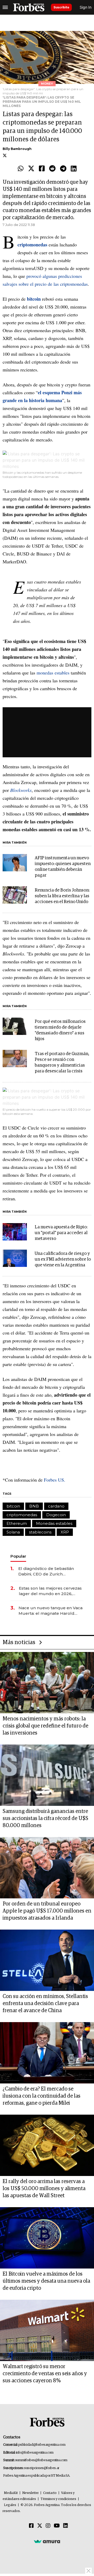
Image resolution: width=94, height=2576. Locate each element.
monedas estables (53, 673)
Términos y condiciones (58, 2499)
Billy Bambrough (17, 149)
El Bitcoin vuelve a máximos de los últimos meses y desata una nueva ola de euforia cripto (46, 2281)
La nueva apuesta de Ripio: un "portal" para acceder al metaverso (61, 1233)
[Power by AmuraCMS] (47, 2541)
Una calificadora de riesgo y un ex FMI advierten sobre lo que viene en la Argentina (63, 1259)
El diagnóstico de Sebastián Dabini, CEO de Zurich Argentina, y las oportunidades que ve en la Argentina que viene (49, 1571)
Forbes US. (55, 1480)
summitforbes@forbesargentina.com (41, 2460)
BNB (34, 1506)
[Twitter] (31, 169)
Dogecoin (56, 1515)
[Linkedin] (74, 169)
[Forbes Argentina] (29, 7)
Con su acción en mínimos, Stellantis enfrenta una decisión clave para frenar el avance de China (45, 2003)
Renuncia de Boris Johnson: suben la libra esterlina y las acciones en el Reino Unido (62, 896)
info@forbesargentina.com (35, 2453)
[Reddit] (52, 169)
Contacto (50, 2493)
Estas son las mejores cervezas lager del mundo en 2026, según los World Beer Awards (50, 1591)
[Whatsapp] (21, 169)
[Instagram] (48, 2526)
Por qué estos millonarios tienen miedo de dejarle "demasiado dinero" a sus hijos (60, 1030)
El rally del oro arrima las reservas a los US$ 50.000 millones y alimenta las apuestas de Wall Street (44, 2189)
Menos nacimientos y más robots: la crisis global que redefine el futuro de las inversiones (45, 1726)
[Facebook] (42, 169)
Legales (10, 2505)
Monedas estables (54, 1523)
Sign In (86, 7)
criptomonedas (22, 1515)
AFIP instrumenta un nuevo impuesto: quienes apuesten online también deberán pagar (63, 867)
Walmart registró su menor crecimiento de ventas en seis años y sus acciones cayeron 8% (45, 2374)
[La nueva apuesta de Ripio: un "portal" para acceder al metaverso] (15, 1232)
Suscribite (61, 7)
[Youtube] (57, 2526)
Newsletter (30, 2493)
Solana (13, 1532)
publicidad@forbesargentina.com (42, 2445)
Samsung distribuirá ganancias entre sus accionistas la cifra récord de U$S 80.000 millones (45, 1818)
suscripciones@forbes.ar (42, 2468)
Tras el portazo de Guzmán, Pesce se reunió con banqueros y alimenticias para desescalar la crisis (62, 1063)
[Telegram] (63, 169)
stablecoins (40, 1532)
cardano (56, 1506)
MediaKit (11, 2493)
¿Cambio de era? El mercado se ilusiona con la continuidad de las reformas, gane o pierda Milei (42, 2096)
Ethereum (17, 1523)
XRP (65, 1532)
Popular (18, 1556)
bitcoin (13, 1506)
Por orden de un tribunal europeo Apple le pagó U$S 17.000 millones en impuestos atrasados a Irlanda (47, 1911)
